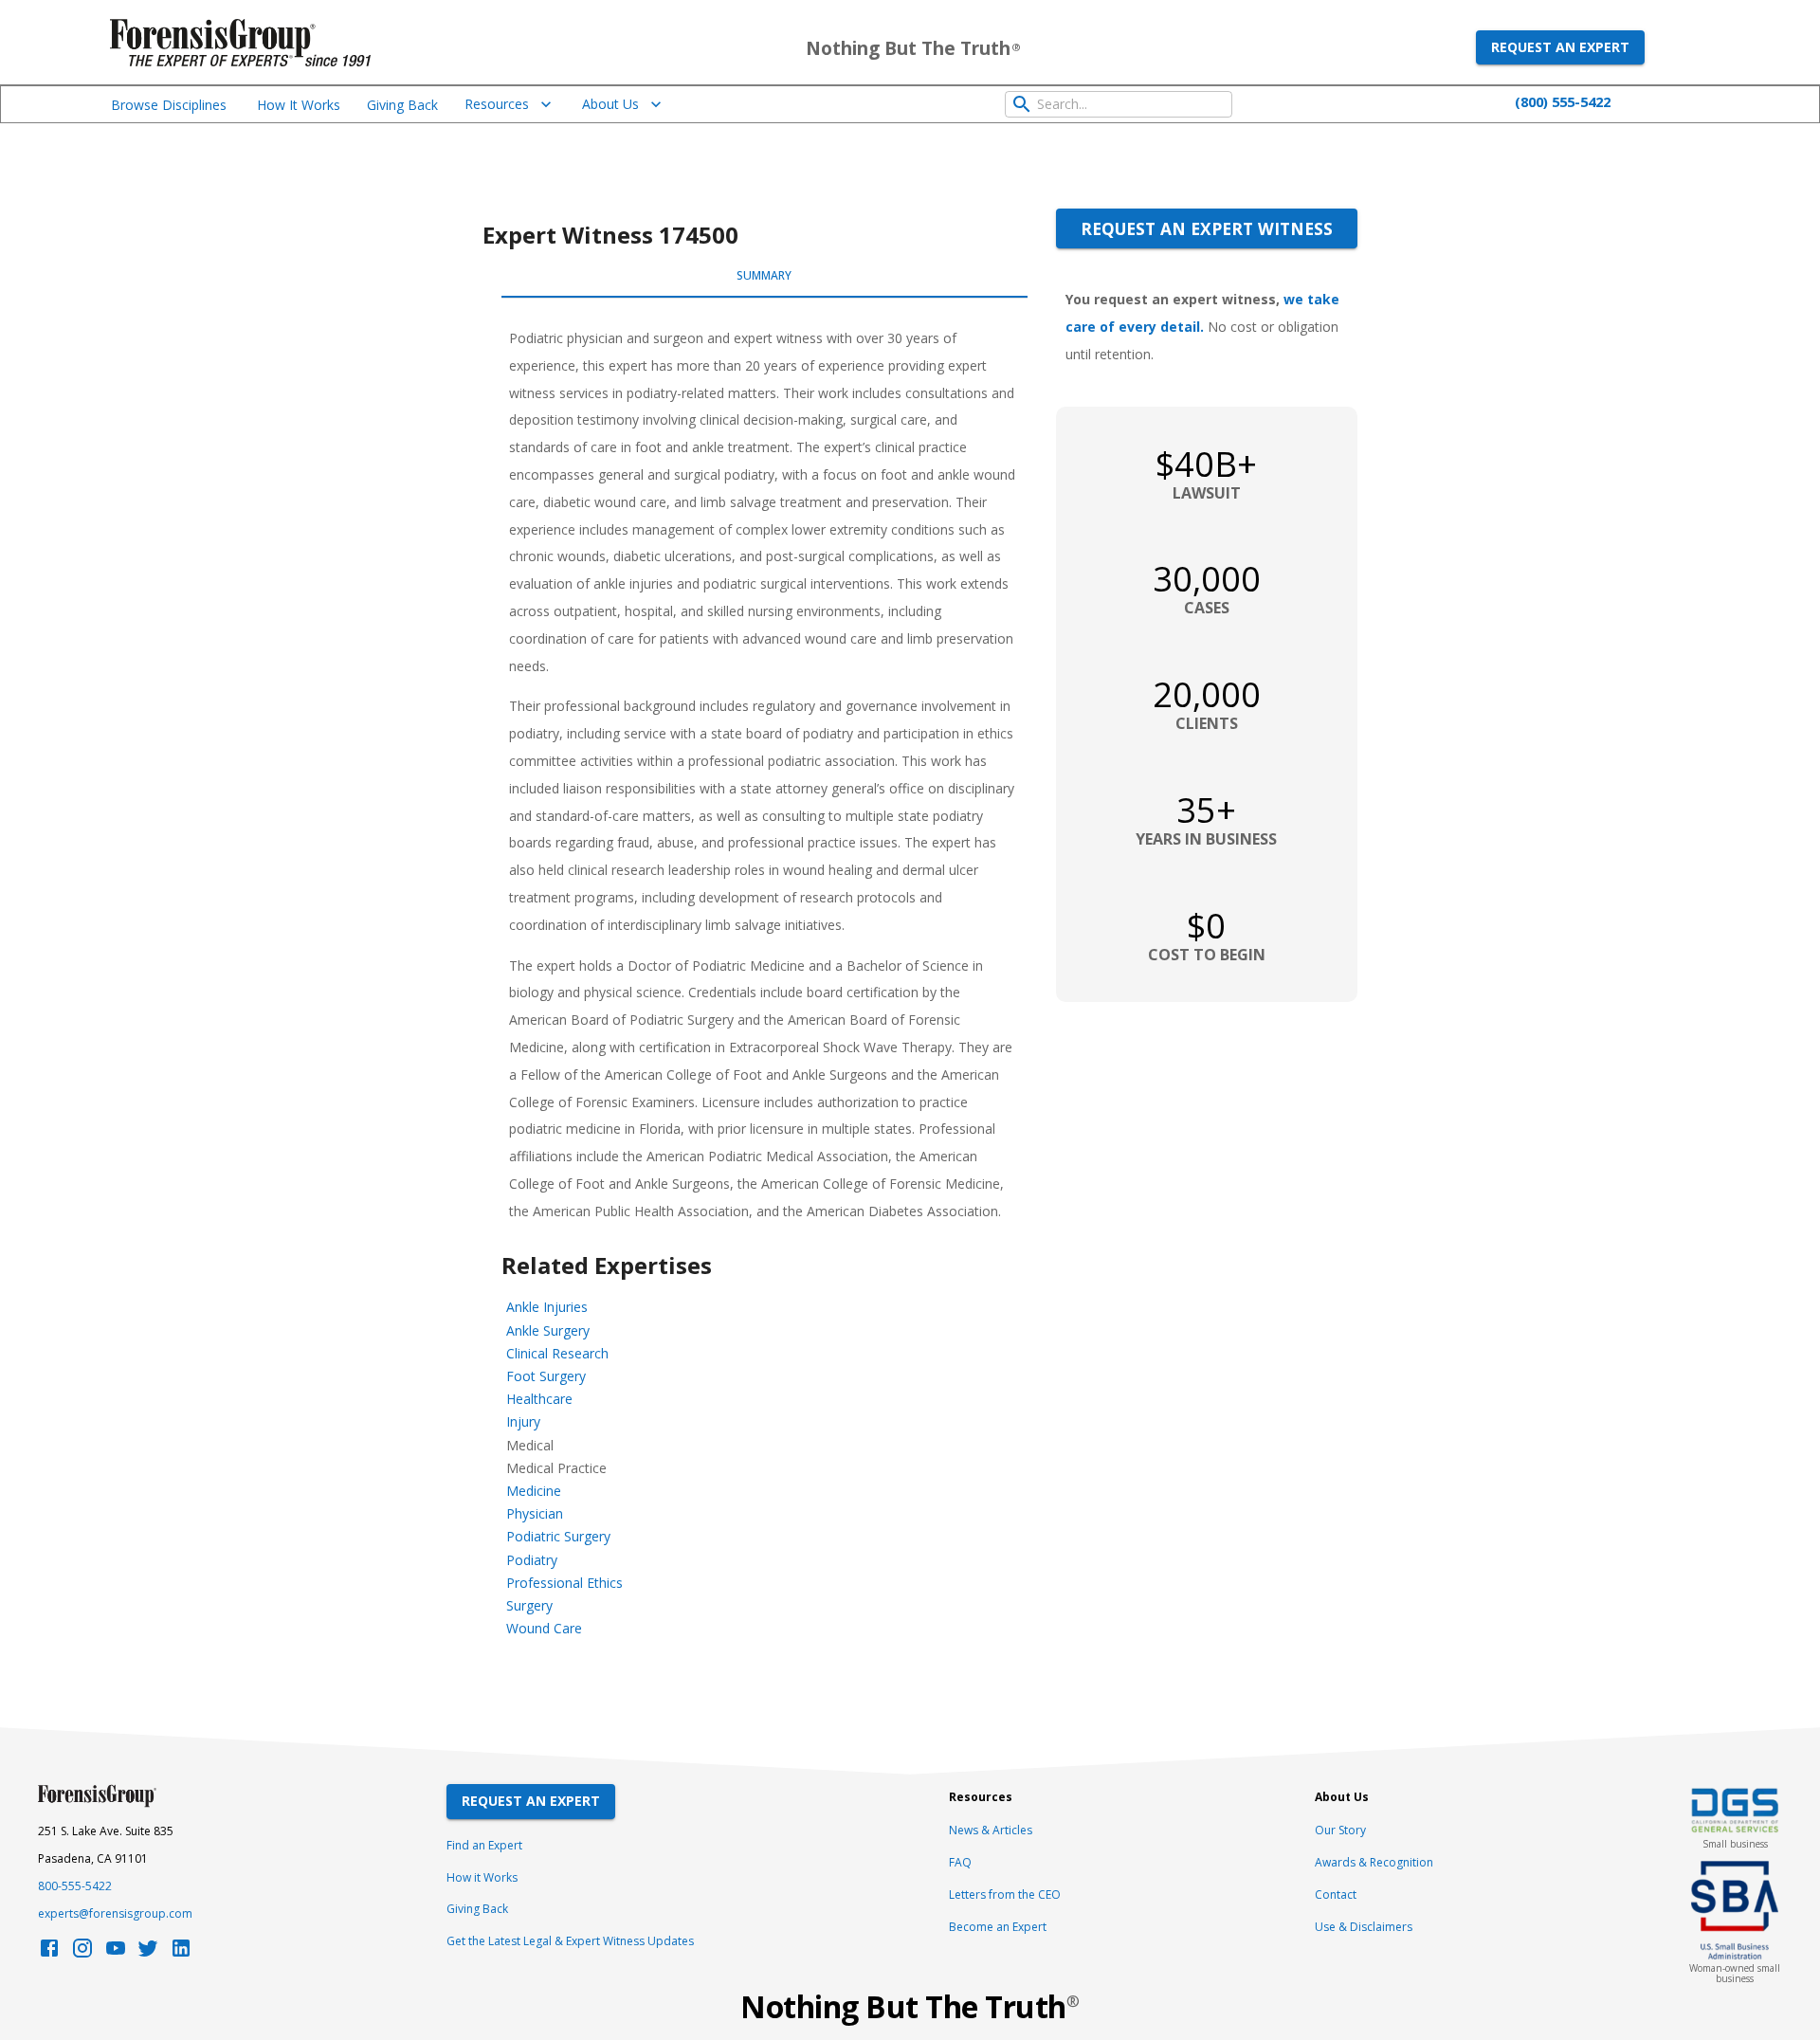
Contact (1336, 1894)
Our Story (1340, 1830)
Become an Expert (998, 1927)
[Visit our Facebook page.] (49, 1953)
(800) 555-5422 (1563, 101)
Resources (497, 104)
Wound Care (544, 1628)
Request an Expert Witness (1207, 228)
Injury (523, 1421)
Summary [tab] (764, 275)
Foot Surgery (546, 1376)
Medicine (534, 1491)
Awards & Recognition (1374, 1862)
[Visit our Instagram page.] (82, 1953)
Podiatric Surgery (558, 1536)
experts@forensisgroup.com (115, 1913)
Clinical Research (557, 1353)
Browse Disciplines (169, 105)
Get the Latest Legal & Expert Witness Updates (570, 1941)
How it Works (482, 1877)
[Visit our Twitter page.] (148, 1953)
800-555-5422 (75, 1886)
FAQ (960, 1862)
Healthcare (539, 1399)
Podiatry (532, 1560)
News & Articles (991, 1830)
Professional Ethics (564, 1583)
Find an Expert (484, 1845)
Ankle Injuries (547, 1307)
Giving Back (402, 105)
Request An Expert (531, 1801)
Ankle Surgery (548, 1330)
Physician (535, 1513)
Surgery (529, 1605)
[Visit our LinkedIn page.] (181, 1953)
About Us (610, 104)
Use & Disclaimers (1364, 1927)
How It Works (299, 105)
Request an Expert (1560, 47)
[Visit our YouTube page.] (116, 1953)
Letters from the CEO (1005, 1894)
